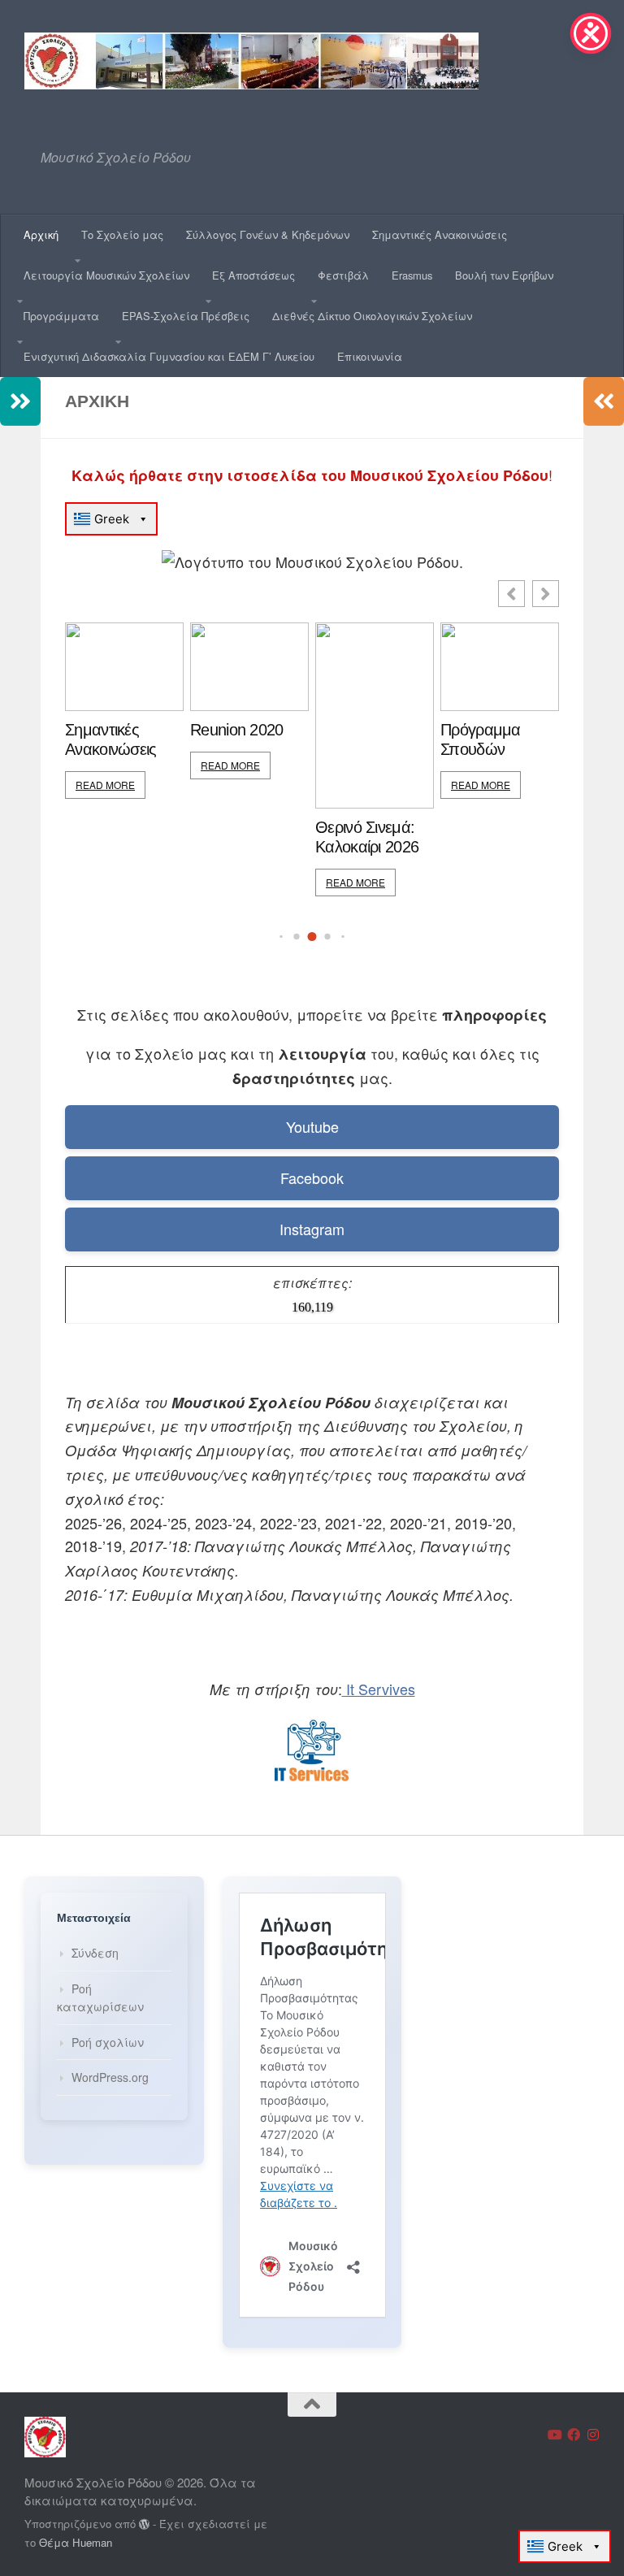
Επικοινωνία (370, 356)
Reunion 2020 (237, 730)
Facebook (312, 1177)
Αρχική (41, 234)
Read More (105, 785)
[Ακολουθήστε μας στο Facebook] (574, 2435)
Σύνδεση (95, 1953)
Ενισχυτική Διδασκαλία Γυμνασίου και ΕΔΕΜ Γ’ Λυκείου (169, 356)
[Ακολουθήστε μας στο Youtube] (554, 2435)
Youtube (312, 1126)
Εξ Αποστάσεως (253, 275)
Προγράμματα (61, 316)
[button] (546, 594)
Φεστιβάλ (343, 275)
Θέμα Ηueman (76, 2542)
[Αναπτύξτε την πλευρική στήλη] (20, 401)
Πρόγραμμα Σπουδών (481, 739)
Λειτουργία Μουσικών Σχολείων (106, 275)
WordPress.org (110, 2077)
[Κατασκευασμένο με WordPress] (144, 2524)
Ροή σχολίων (108, 2042)
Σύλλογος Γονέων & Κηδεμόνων (268, 234)
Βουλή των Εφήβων (504, 275)
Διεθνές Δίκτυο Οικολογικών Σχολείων (372, 316)
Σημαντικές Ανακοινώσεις (440, 234)
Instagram (312, 1229)
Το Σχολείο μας (122, 234)
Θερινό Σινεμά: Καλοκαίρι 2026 (367, 837)
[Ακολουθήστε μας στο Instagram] (593, 2435)
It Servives (379, 1689)
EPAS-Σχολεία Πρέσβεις (186, 316)
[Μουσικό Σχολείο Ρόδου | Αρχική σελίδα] (251, 61)
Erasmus (412, 275)
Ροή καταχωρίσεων (100, 1998)
